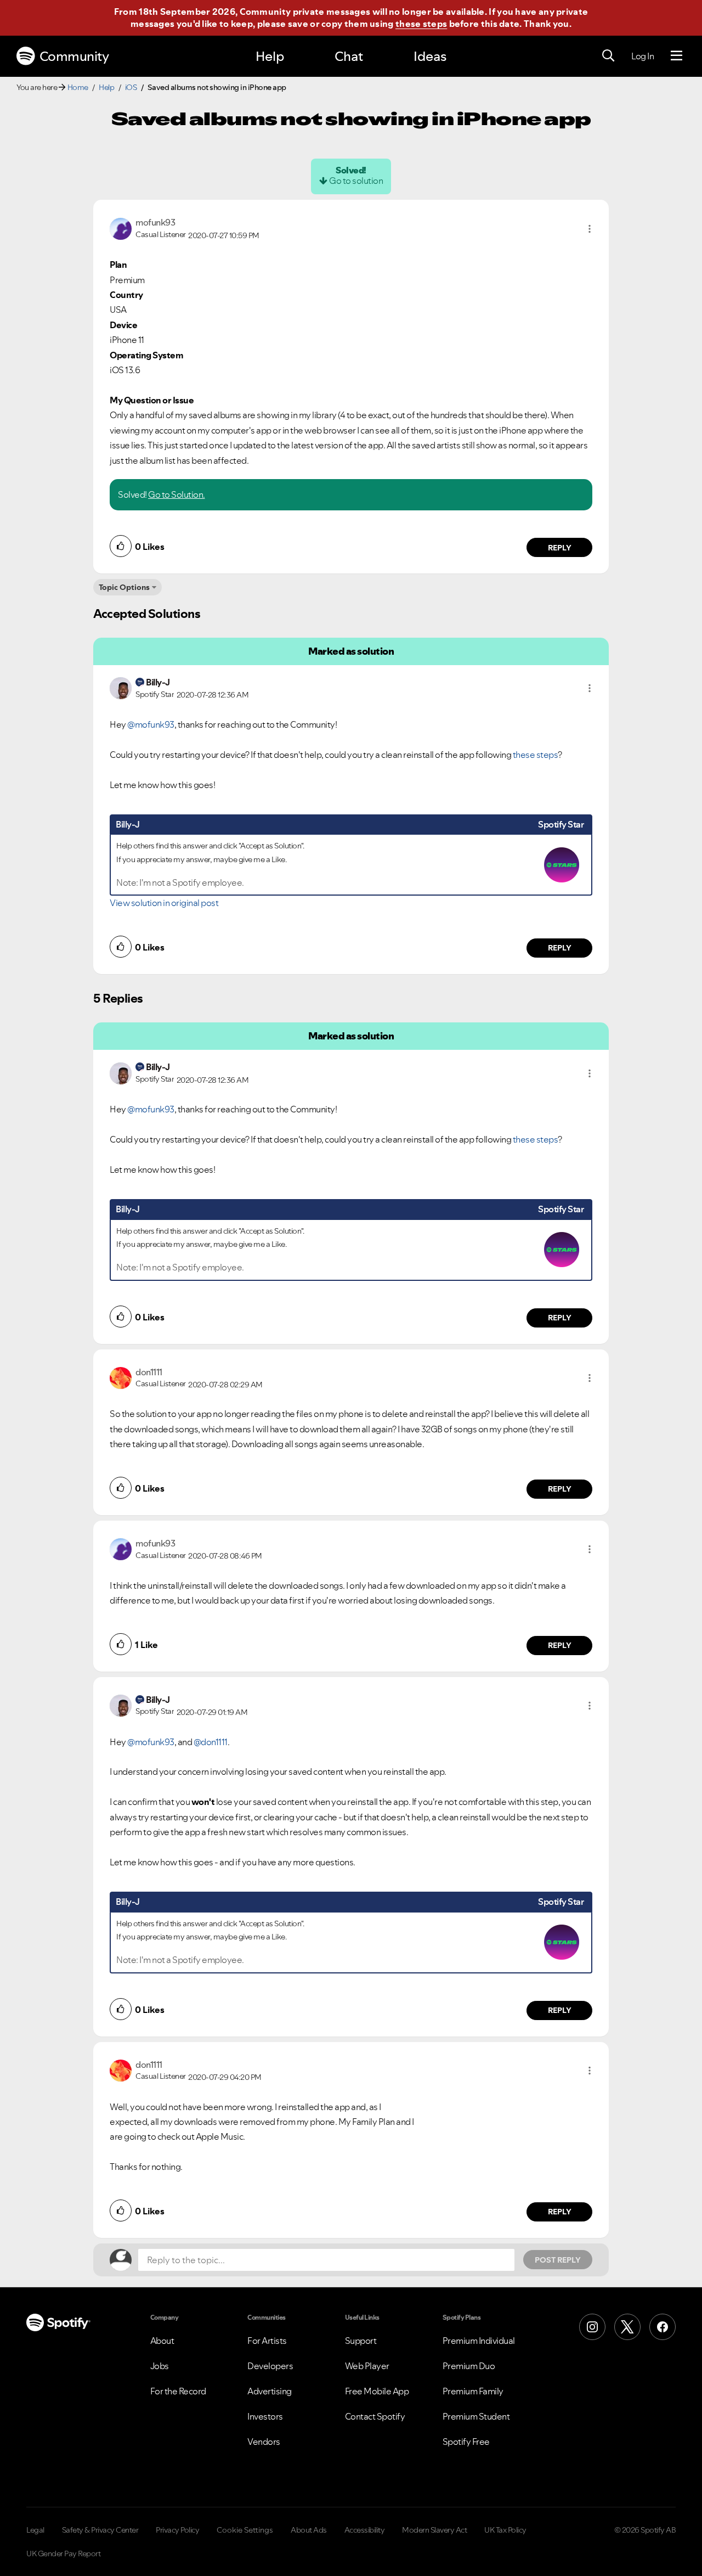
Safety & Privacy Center (100, 2530)
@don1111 (211, 1742)
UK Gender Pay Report (63, 2553)
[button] (590, 229)
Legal (35, 2530)
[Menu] (676, 56)
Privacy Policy (177, 2530)
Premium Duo (469, 2366)
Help (270, 56)
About (162, 2341)
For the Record (178, 2391)
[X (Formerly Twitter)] (627, 2327)
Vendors (264, 2442)
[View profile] (121, 228)
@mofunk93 (151, 724)
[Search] (608, 56)
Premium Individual (479, 2341)
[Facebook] (663, 2327)
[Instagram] (592, 2327)
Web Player (367, 2366)
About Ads (309, 2530)
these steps (421, 24)
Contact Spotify (375, 2416)
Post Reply (558, 2260)
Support (361, 2341)
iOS (131, 87)
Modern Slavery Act (434, 2530)
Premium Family (473, 2391)
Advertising (270, 2391)
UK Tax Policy (505, 2530)
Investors (265, 2416)
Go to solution (356, 181)
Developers (270, 2366)
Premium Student (476, 2416)
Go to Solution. (177, 494)
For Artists (267, 2341)
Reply (560, 548)
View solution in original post (164, 903)
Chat (349, 56)
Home (78, 87)
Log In (642, 56)
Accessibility (365, 2530)
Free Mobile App (377, 2391)
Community (74, 56)
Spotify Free (466, 2442)
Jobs (160, 2366)
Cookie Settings (245, 2530)
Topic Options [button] (124, 587)
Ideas (430, 56)
